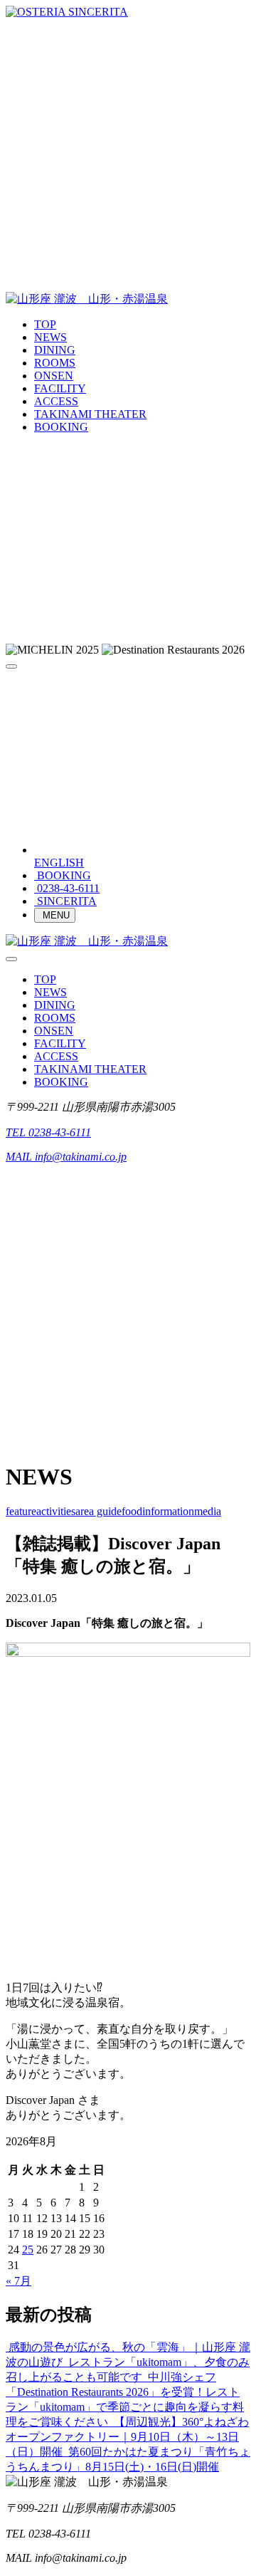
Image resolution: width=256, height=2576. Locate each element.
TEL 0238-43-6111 (48, 1132)
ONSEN (54, 376)
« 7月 (18, 2281)
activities (56, 1511)
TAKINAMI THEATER (90, 414)
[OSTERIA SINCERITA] (67, 12)
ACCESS (56, 401)
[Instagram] (128, 272)
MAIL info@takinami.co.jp (66, 1157)
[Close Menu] (11, 959)
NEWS (50, 337)
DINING (55, 350)
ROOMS (55, 363)
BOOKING (61, 427)
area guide (98, 1511)
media (208, 1511)
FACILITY (60, 388)
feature (21, 1511)
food (132, 1511)
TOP (45, 324)
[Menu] (11, 666)
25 (28, 2250)
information (168, 1511)
